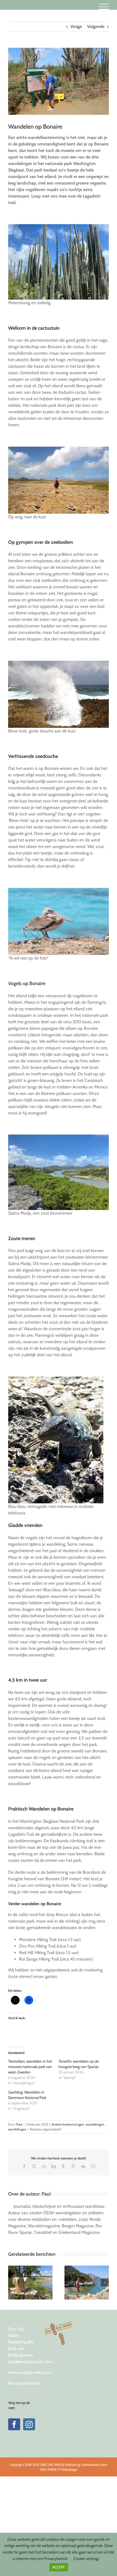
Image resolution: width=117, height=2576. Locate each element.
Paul (19, 2124)
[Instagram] (29, 2424)
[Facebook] (14, 2424)
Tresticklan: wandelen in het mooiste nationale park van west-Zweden (30, 2067)
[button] (12, 2282)
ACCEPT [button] (59, 2567)
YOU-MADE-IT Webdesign (59, 2469)
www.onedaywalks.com (30, 2372)
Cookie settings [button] (86, 2559)
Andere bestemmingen (68, 2124)
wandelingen (95, 2124)
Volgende (96, 26)
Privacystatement (24, 2383)
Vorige (76, 26)
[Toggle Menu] (104, 7)
